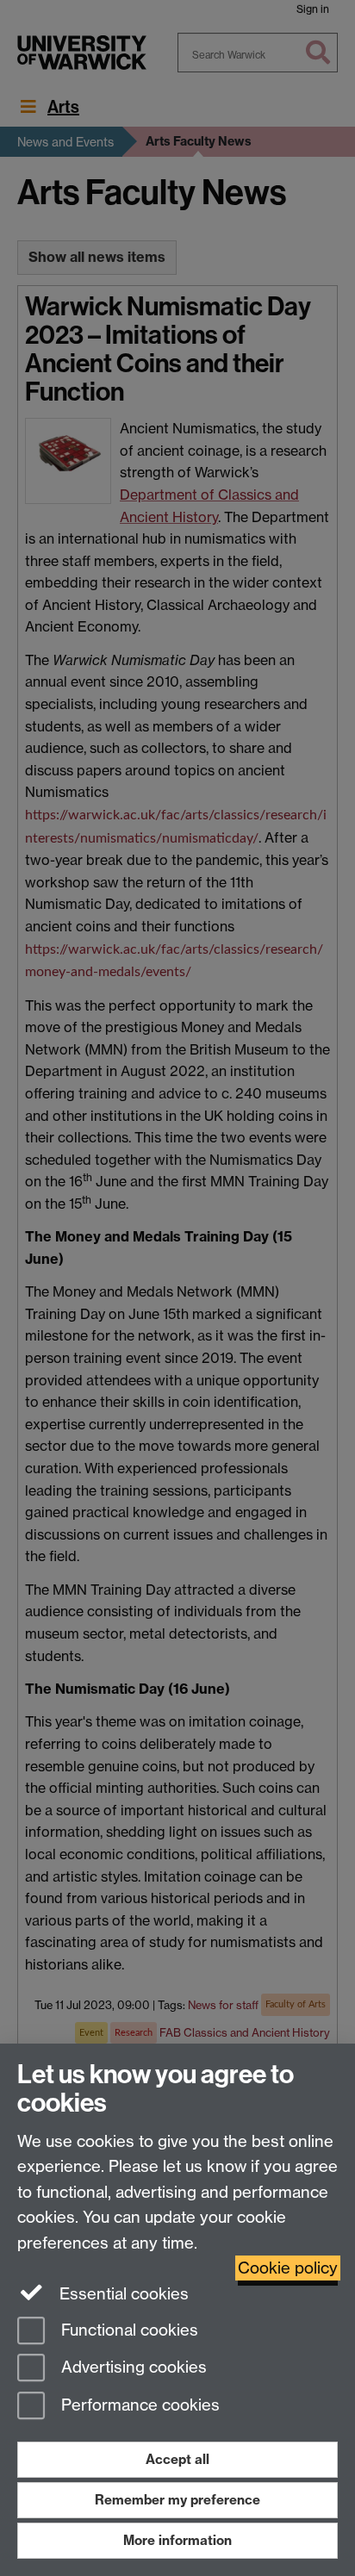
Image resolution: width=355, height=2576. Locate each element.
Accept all (177, 2459)
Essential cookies (122, 2294)
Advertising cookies (132, 2368)
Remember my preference (177, 2500)
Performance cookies (138, 2406)
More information (177, 2540)
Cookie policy (288, 2268)
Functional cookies (128, 2330)
